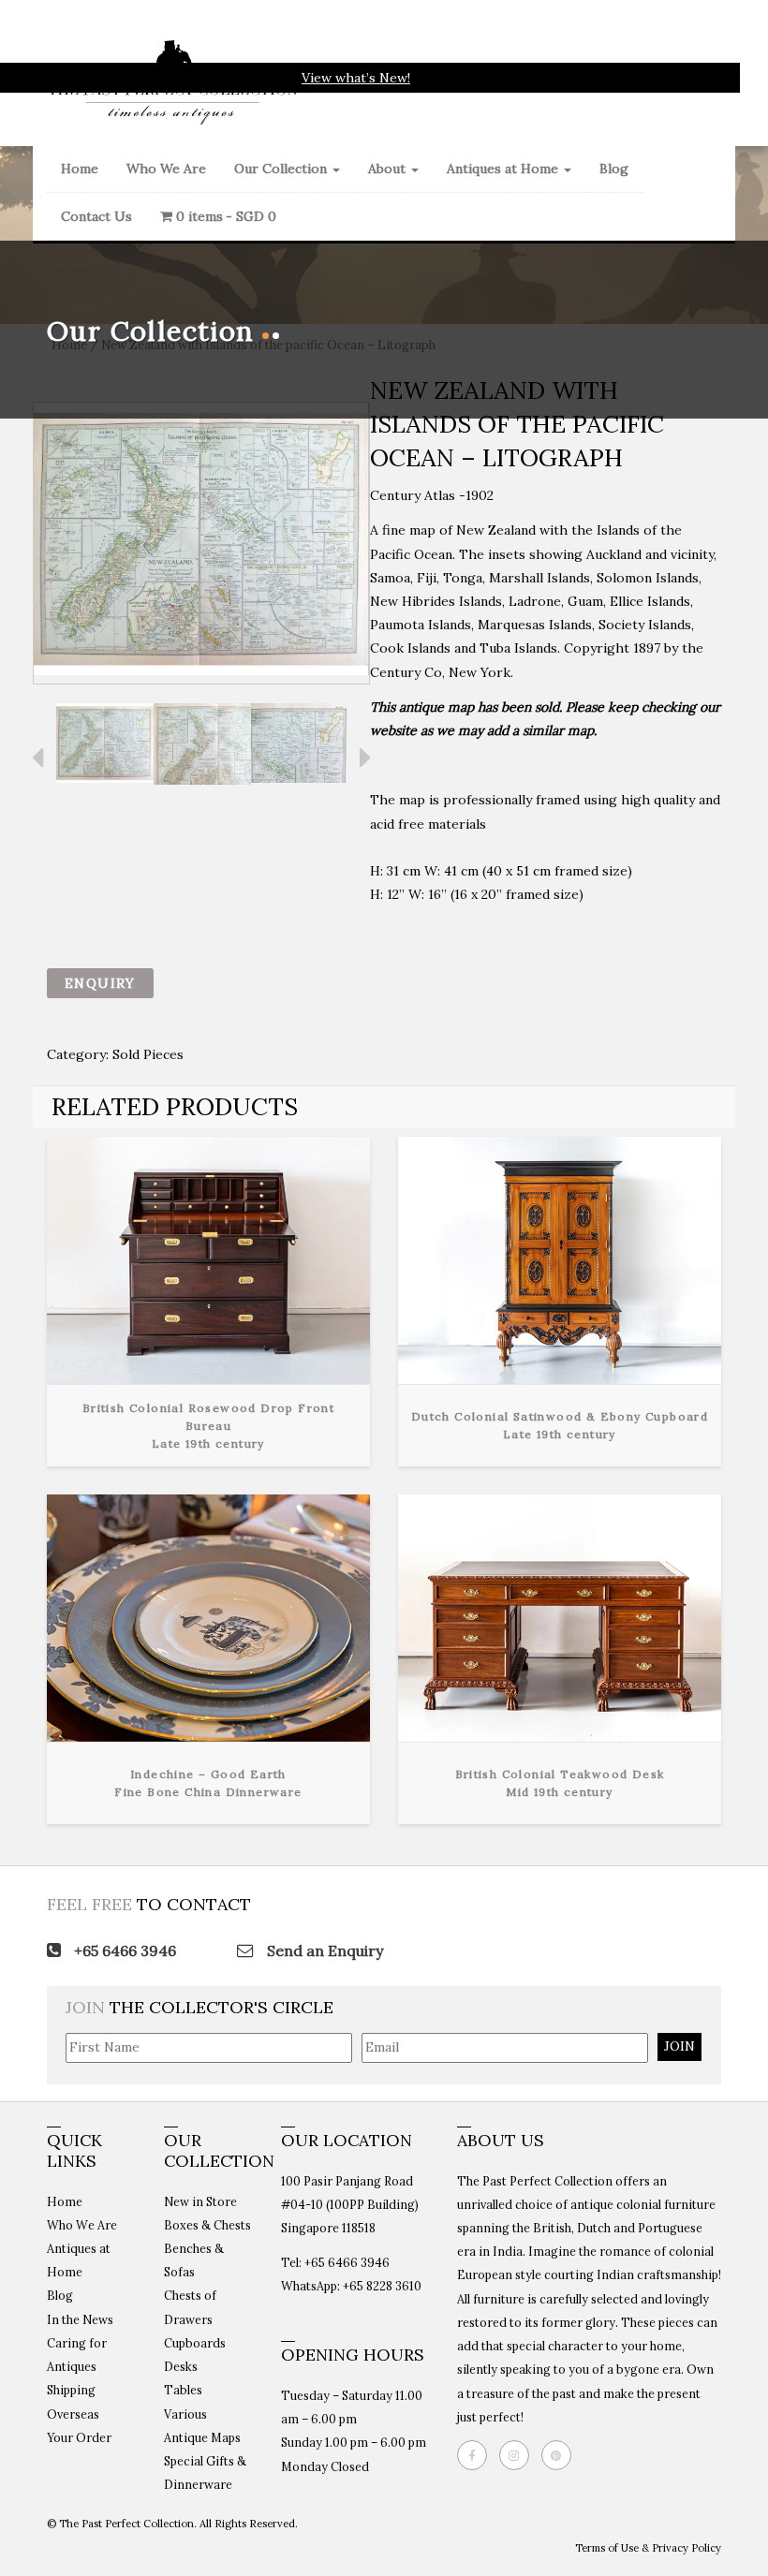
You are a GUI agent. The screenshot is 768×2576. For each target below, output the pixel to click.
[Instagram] (519, 2455)
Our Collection (282, 169)
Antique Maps (202, 2437)
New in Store (200, 2201)
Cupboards (195, 2343)
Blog (614, 169)
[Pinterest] (561, 2455)
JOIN (679, 2046)
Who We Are (166, 169)
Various (185, 2414)
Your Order (79, 2437)
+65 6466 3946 (123, 1950)
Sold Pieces (148, 1054)
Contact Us (96, 216)
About (389, 169)
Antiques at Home (504, 169)
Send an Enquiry (323, 1950)
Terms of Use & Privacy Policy (648, 2548)
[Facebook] (477, 2455)
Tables (183, 2390)
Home (80, 169)
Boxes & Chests (207, 2225)
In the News (80, 2319)
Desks (181, 2366)
